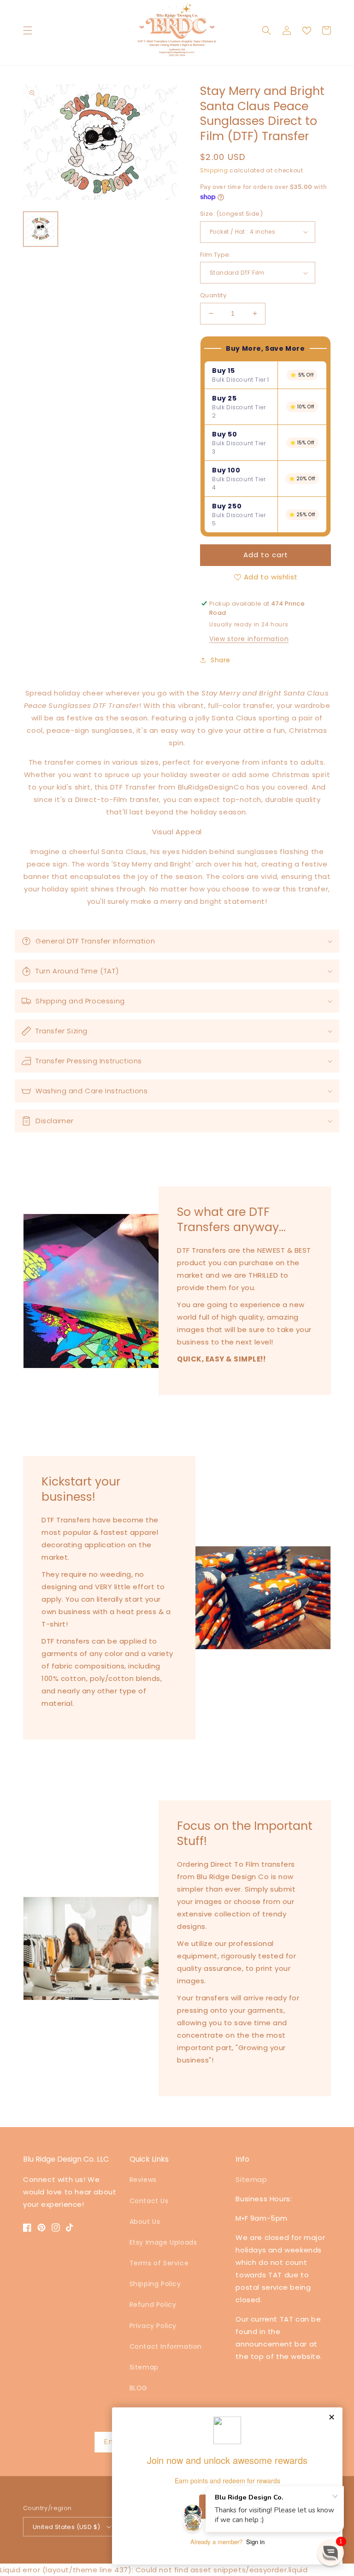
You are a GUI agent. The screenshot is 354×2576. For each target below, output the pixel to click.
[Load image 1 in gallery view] (41, 229)
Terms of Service (159, 2263)
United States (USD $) (66, 2527)
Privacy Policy (153, 2326)
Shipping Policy (155, 2284)
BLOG (139, 2388)
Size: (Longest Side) (231, 214)
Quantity (213, 295)
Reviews (143, 2180)
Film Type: (215, 255)
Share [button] (221, 660)
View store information (249, 639)
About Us (145, 2222)
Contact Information (166, 2346)
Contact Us (149, 2201)
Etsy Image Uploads (163, 2242)
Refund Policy (153, 2305)
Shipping (214, 170)
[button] (28, 30)
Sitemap (144, 2367)
